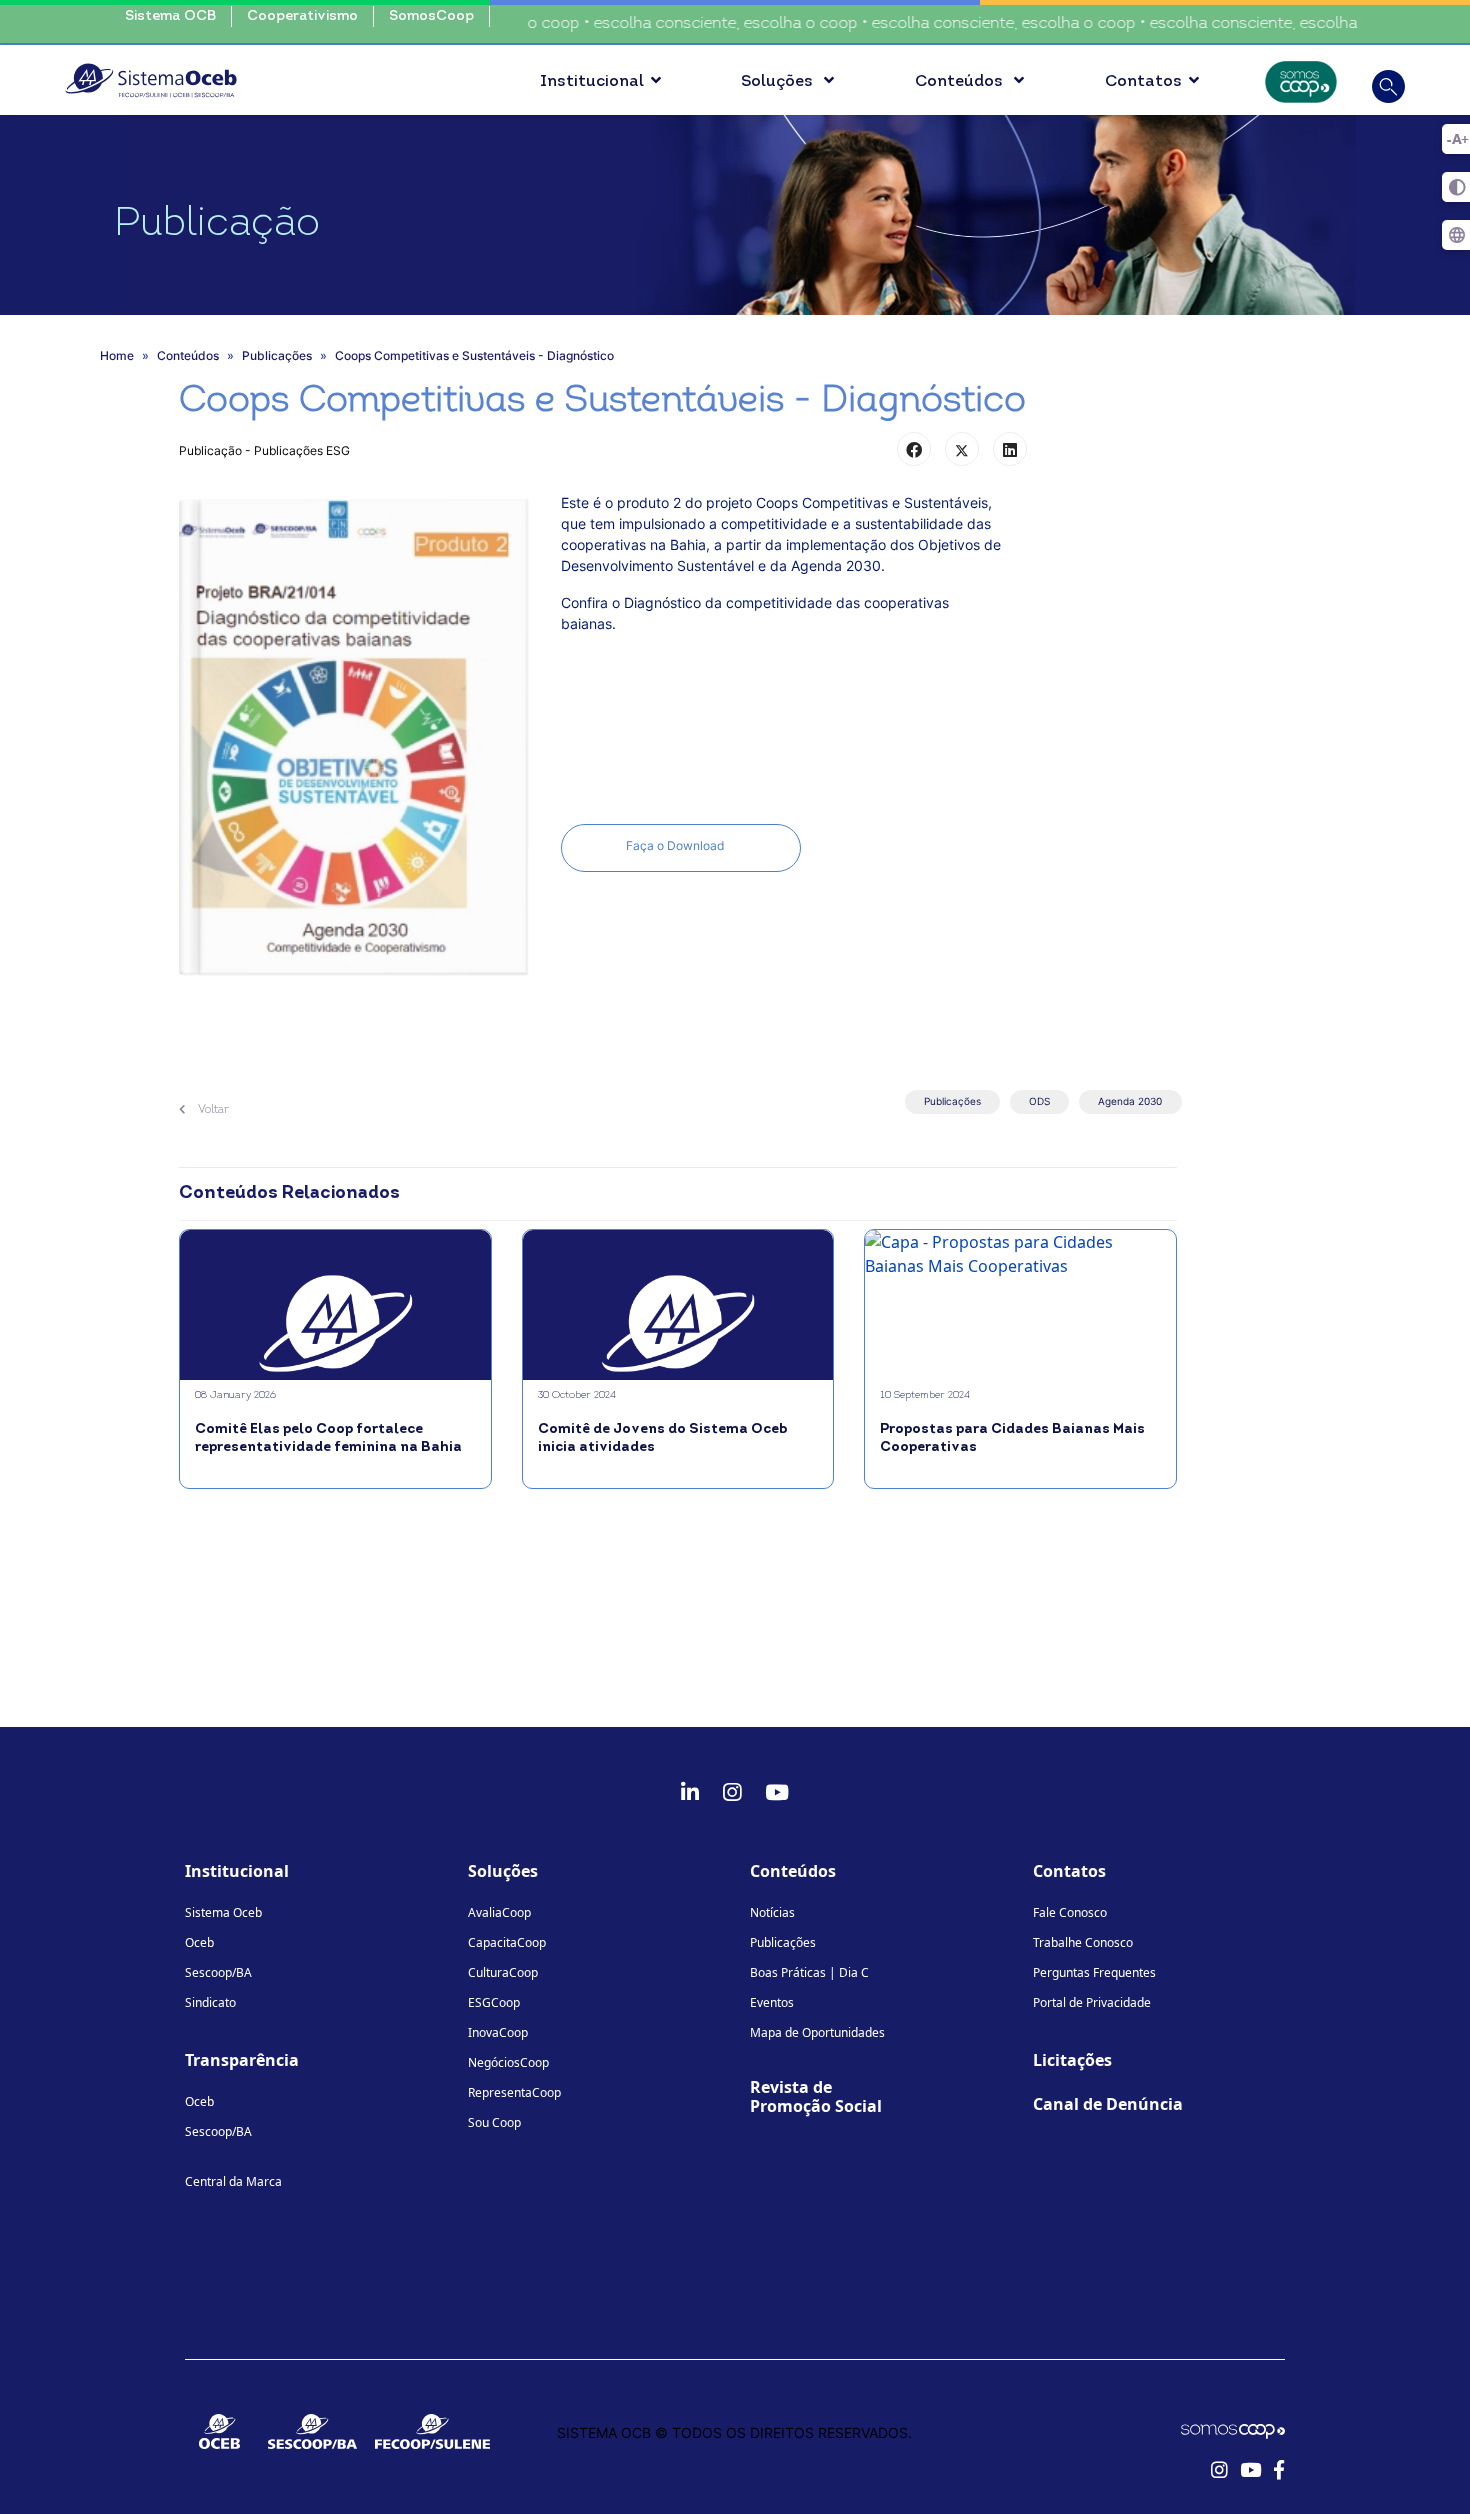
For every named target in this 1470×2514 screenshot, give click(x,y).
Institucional (592, 82)
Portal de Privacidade (1092, 2002)
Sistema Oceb (223, 1912)
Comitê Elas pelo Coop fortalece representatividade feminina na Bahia (328, 1438)
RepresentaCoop (514, 2092)
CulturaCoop (503, 1972)
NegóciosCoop (508, 2062)
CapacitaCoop (507, 1942)
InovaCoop (498, 2032)
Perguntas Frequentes (1094, 1972)
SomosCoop (431, 16)
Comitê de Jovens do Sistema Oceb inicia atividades (662, 1438)
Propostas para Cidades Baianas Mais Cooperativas (1012, 1438)
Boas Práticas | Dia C (809, 1972)
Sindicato (210, 2002)
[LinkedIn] (1010, 449)
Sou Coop (494, 2122)
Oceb (199, 1942)
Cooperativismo (302, 16)
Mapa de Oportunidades (817, 2032)
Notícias (772, 1912)
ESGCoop (494, 2002)
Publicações (952, 1101)
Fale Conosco (1070, 1912)
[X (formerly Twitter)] (962, 449)
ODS (1039, 1101)
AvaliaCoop (499, 1912)
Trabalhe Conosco (1083, 1942)
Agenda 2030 (1130, 1101)
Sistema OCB (170, 16)
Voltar (212, 1110)
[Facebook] (914, 449)
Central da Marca (233, 2181)
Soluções (779, 82)
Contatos (1143, 82)
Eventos (772, 2002)
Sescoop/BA (218, 1972)
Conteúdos (961, 82)
